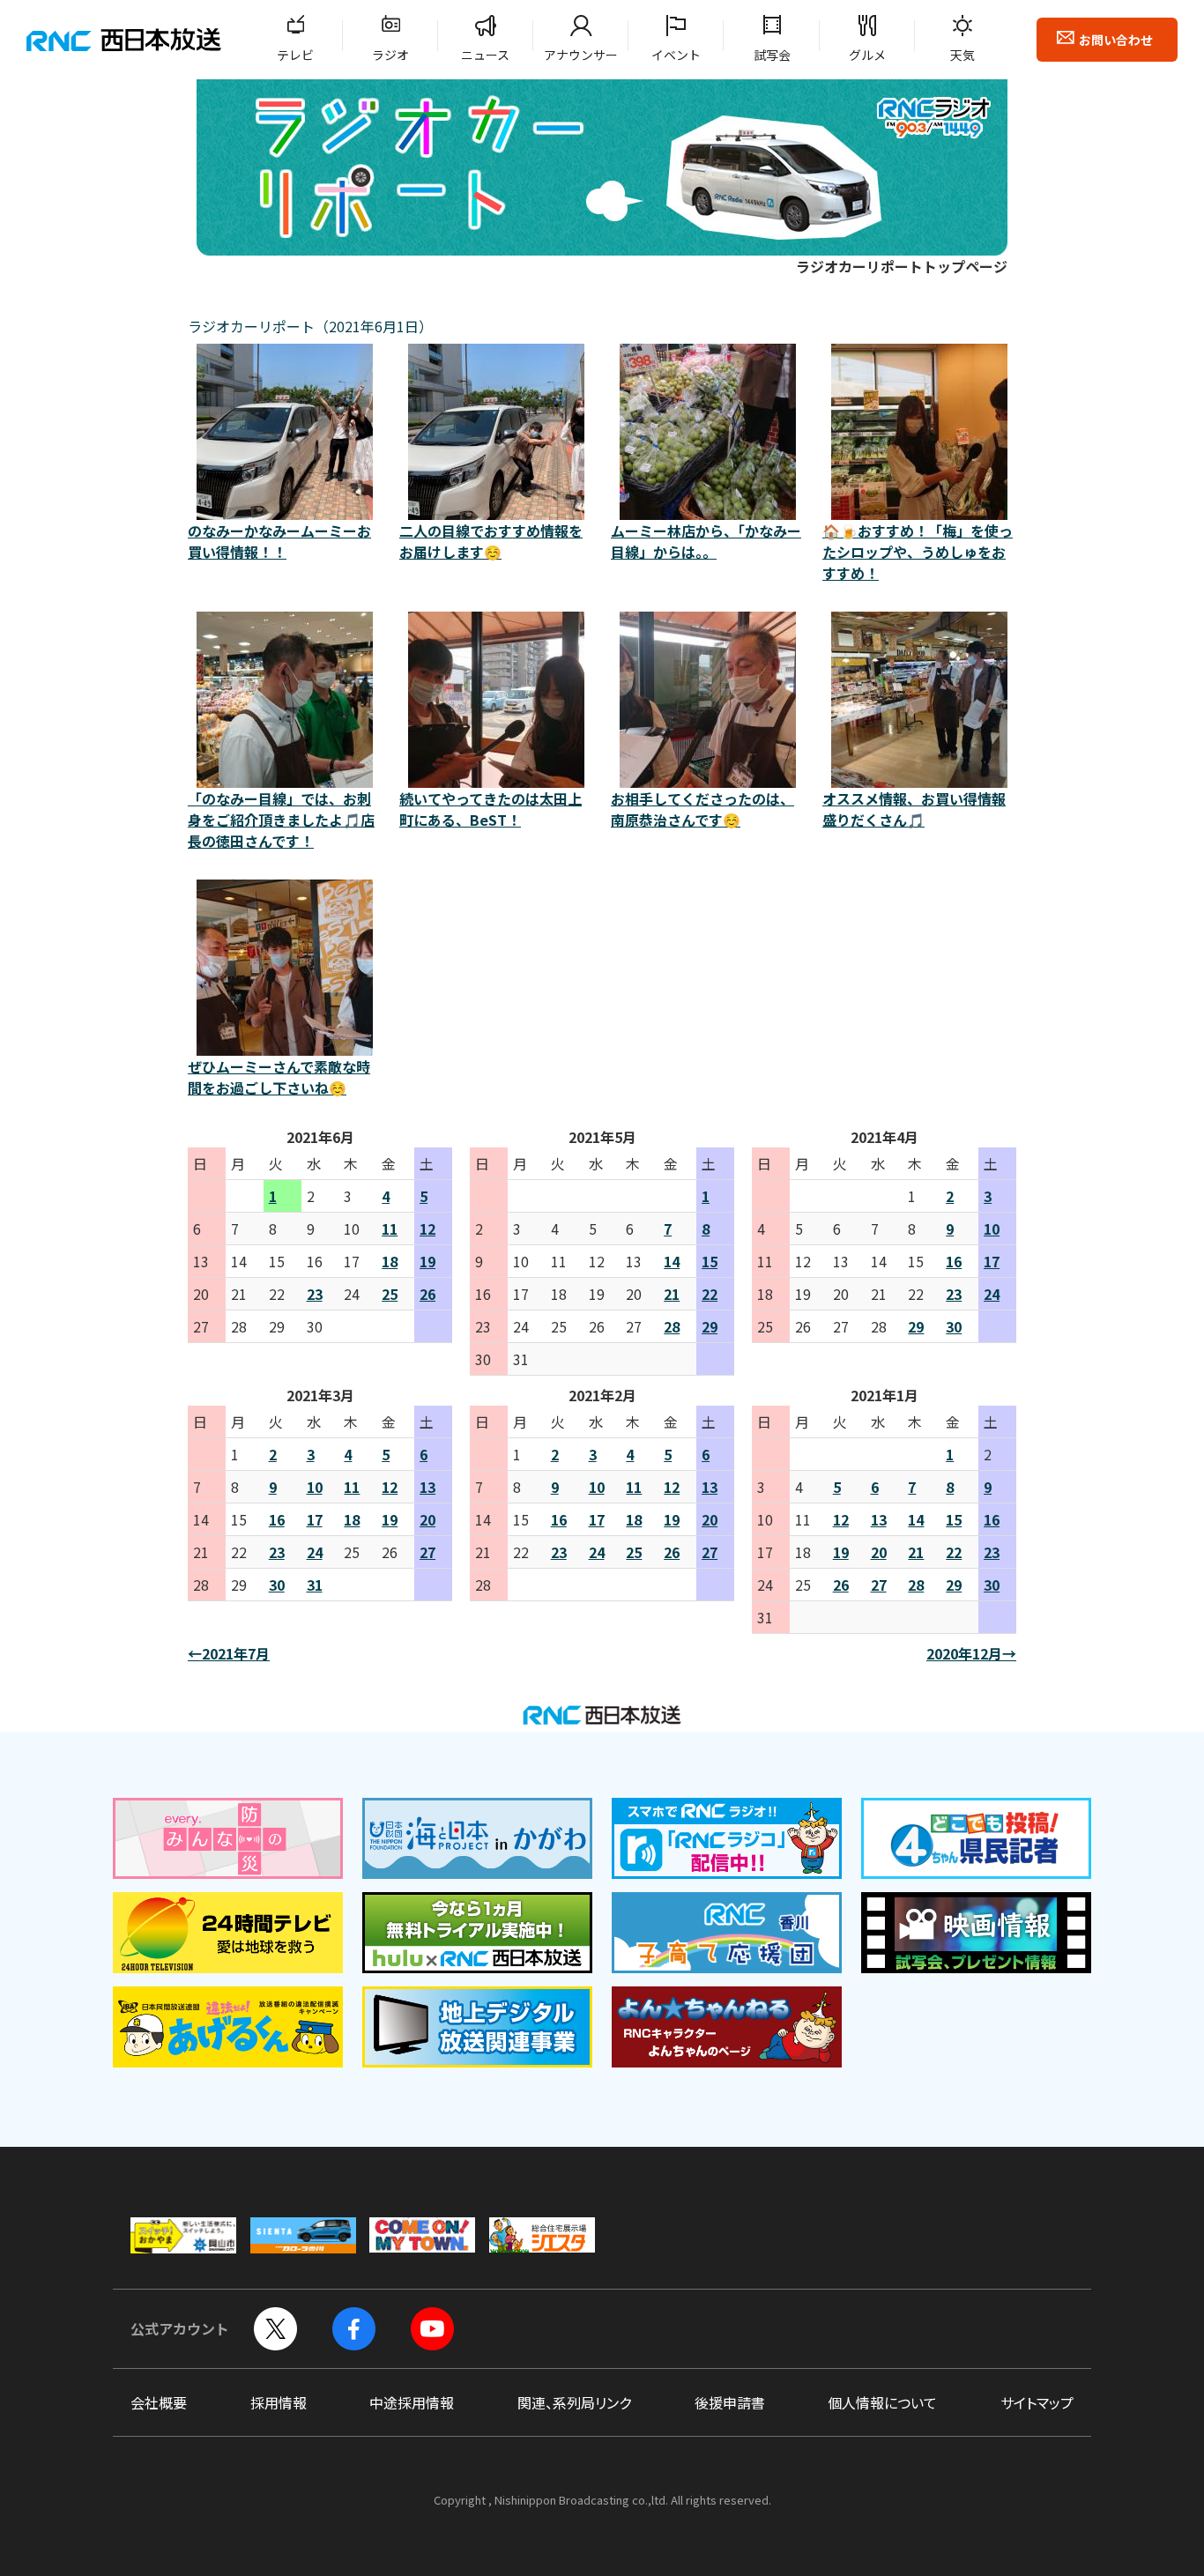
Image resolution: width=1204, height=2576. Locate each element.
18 (390, 1261)
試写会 (772, 55)
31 (315, 1585)
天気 (962, 55)
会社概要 (159, 2402)
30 (954, 1326)
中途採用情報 (412, 2402)
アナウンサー (581, 55)
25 (390, 1294)
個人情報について (882, 2402)
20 (427, 1519)
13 (427, 1487)
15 (710, 1261)
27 (427, 1552)
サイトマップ (1037, 2402)
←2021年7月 (229, 1653)
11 (390, 1229)
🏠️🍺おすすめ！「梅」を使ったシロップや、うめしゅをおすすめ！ (918, 552)
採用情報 (279, 2402)
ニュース (485, 55)
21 (672, 1294)
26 (427, 1294)
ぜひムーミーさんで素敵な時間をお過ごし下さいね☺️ (279, 1077)
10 (992, 1229)
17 (992, 1261)
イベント (676, 55)
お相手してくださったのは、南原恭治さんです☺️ (702, 809)
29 (710, 1326)
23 (315, 1294)
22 (710, 1294)
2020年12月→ (971, 1653)
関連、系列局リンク (574, 2402)
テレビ (295, 55)
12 (427, 1229)
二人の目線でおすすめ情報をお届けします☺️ (491, 541)
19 (427, 1261)
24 (992, 1294)
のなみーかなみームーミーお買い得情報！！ (279, 541)
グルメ (867, 55)
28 (672, 1326)
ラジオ (390, 55)
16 (954, 1261)
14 (672, 1261)
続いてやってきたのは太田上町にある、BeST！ (491, 809)
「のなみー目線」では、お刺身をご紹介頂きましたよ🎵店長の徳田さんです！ (281, 820)
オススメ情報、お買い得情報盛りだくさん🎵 (914, 809)
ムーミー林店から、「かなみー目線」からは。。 (706, 541)
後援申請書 (730, 2402)
